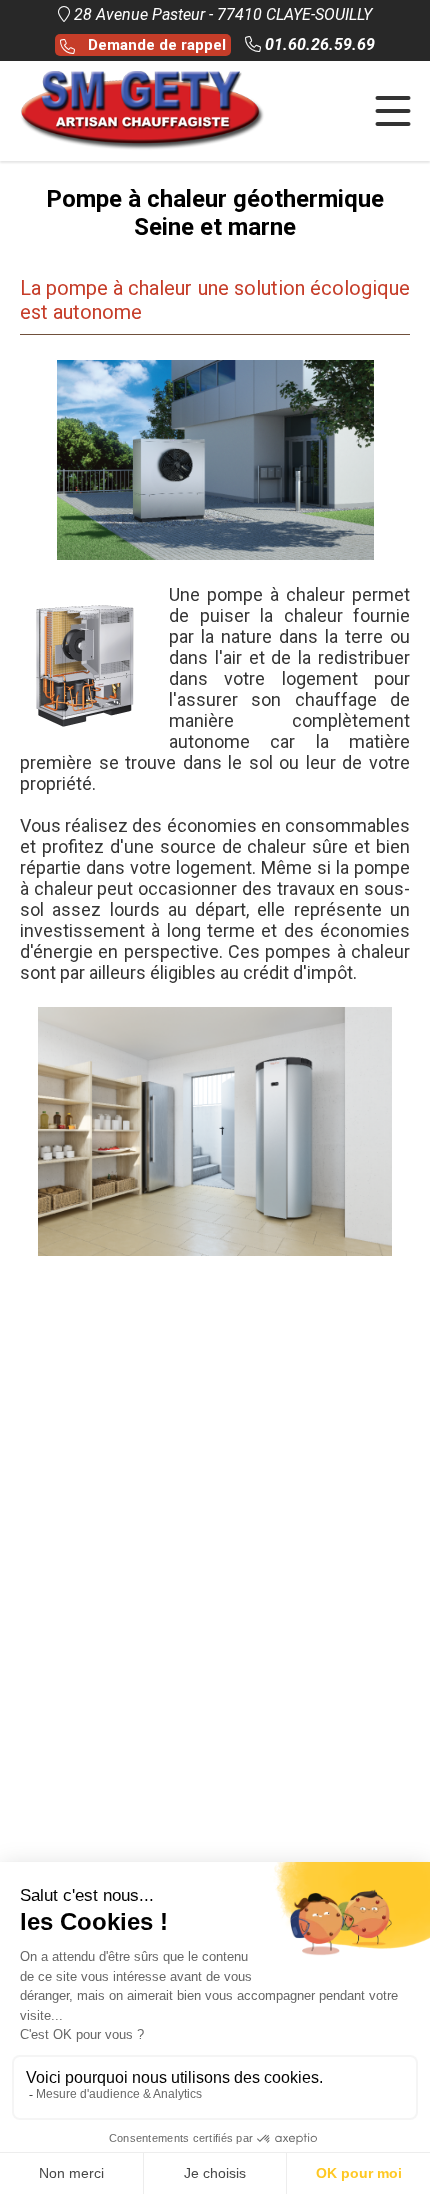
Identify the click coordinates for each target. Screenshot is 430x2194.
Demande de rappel (153, 45)
